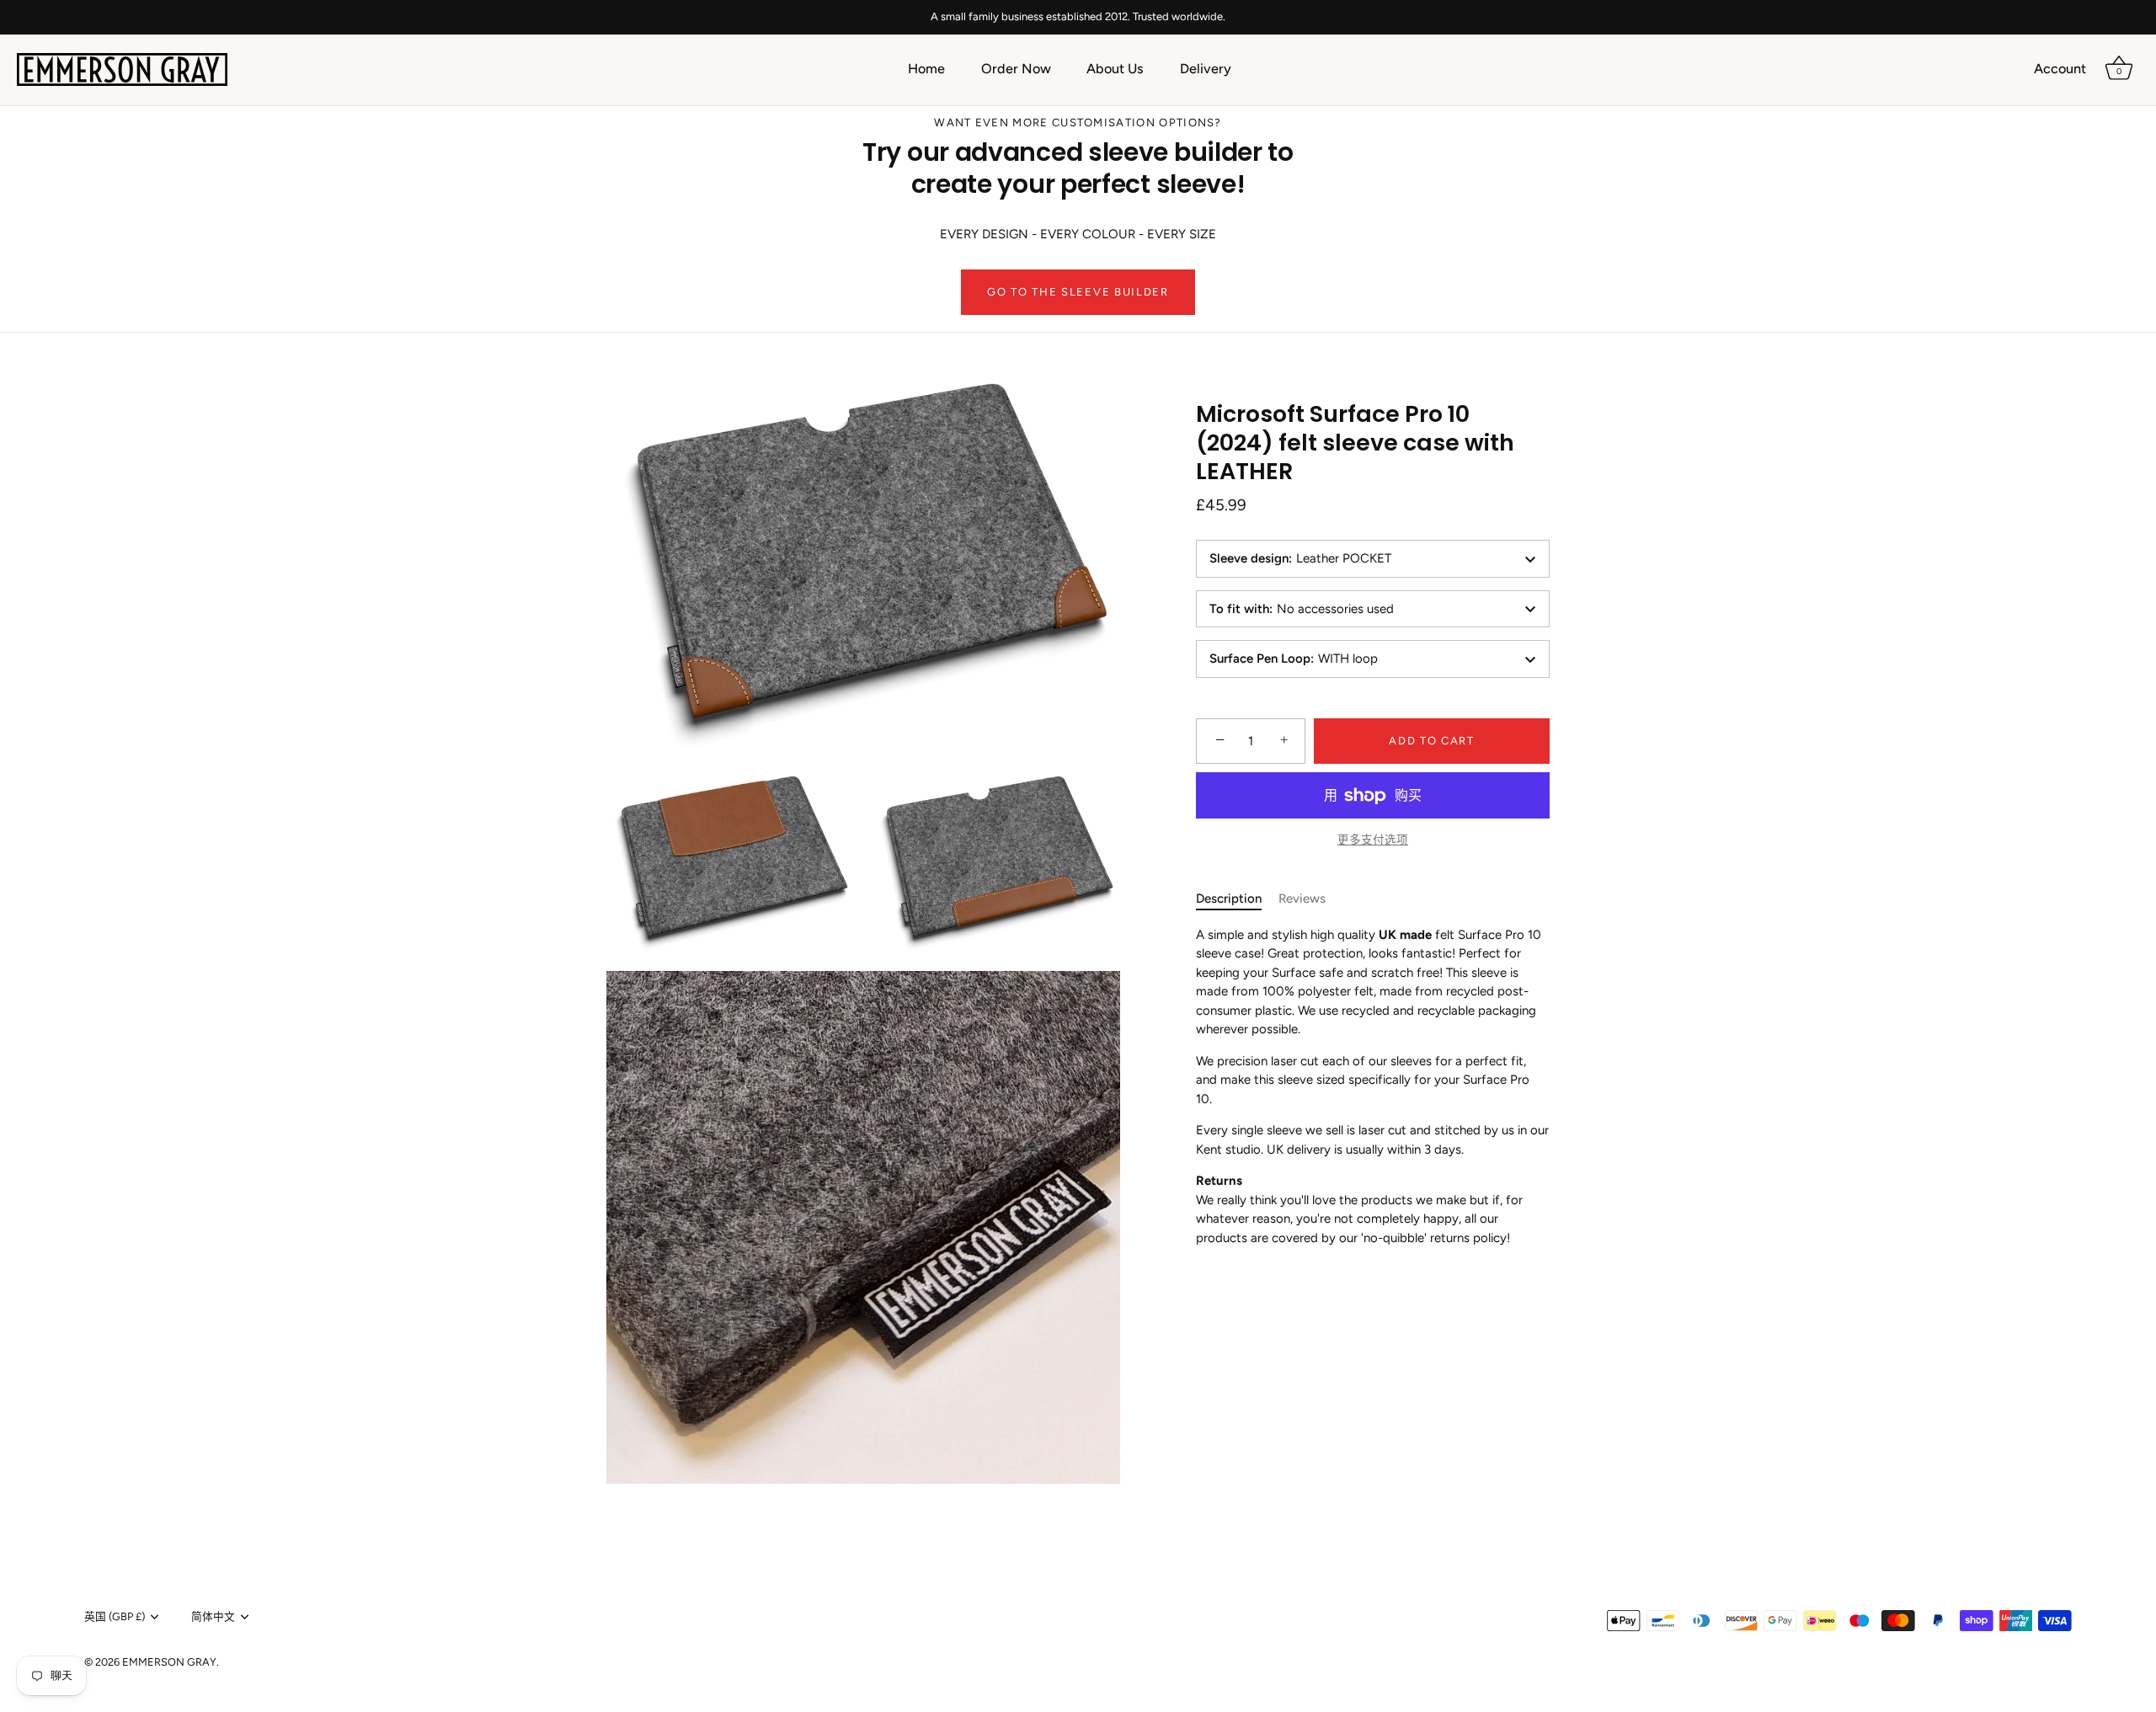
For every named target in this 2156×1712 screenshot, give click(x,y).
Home (926, 69)
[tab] (1237, 899)
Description (1229, 899)
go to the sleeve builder (1078, 292)
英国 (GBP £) (115, 1616)
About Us (1115, 69)
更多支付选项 (1373, 840)
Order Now (1016, 69)
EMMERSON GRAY (169, 1662)
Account (2060, 69)
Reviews (1302, 899)
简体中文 (213, 1616)
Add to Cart (1432, 741)
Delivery (1206, 69)
